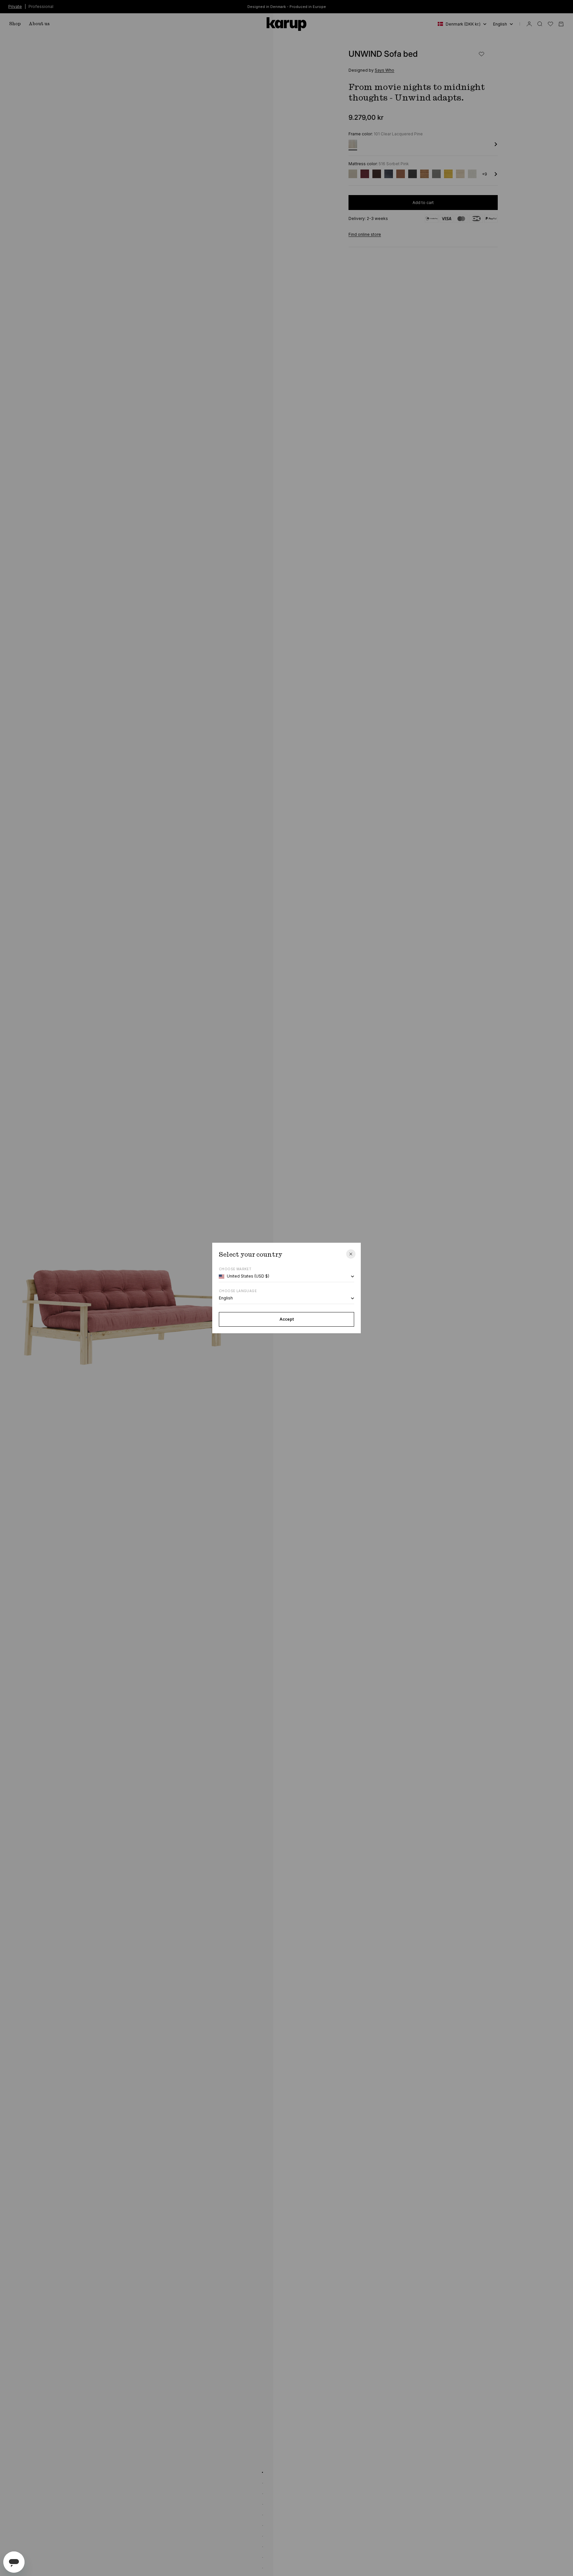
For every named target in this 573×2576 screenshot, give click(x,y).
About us (39, 24)
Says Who (384, 70)
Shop (15, 24)
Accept (287, 1319)
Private (15, 6)
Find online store (365, 234)
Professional (41, 6)
